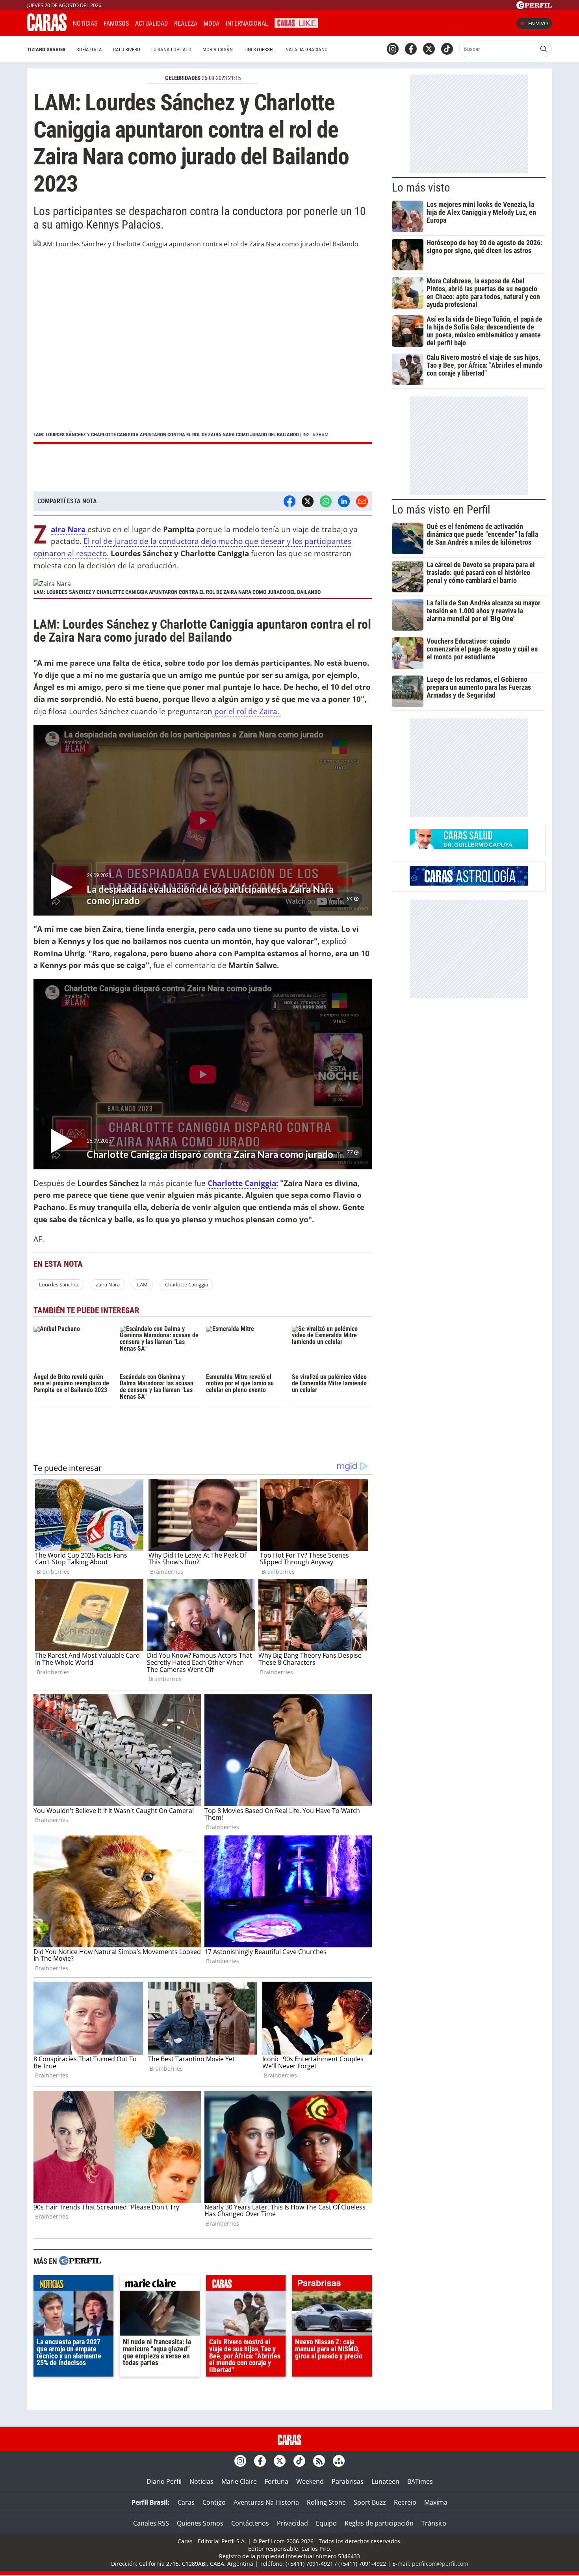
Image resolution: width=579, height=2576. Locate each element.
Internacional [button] (247, 23)
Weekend (310, 2481)
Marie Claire (239, 2481)
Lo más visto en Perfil (441, 510)
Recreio (405, 2502)
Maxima (436, 2502)
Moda (212, 23)
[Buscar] (544, 49)
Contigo (214, 2502)
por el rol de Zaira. (247, 711)
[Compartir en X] (308, 501)
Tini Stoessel (259, 49)
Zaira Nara (108, 1284)
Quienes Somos (200, 2523)
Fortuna (277, 2481)
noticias (73, 2285)
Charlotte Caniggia (242, 1183)
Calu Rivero (127, 49)
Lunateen (385, 2481)
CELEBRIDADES (183, 78)
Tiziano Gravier (46, 49)
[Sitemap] (339, 2461)
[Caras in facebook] (411, 49)
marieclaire (160, 2285)
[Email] (362, 501)
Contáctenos (250, 2523)
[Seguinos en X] (429, 49)
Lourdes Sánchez (59, 1284)
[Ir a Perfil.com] (534, 7)
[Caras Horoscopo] (469, 883)
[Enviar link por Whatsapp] (326, 501)
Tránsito (434, 2523)
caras (246, 2285)
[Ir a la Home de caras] (47, 29)
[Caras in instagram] (393, 49)
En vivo (538, 23)
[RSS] (319, 2461)
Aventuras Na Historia (266, 2502)
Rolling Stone (326, 2502)
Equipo (326, 2523)
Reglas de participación (379, 2523)
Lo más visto (421, 188)
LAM (142, 1284)
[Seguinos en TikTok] (447, 49)
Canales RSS (151, 2523)
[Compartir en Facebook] (289, 501)
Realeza (186, 23)
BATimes (420, 2481)
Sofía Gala (89, 49)
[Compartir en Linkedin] (344, 501)
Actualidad (151, 23)
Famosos (116, 23)
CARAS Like (296, 22)
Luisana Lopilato (171, 49)
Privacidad (292, 2523)
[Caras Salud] (469, 847)
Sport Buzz (370, 2502)
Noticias (85, 23)
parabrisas (332, 2285)
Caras (186, 2502)
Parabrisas (348, 2481)
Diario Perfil (164, 2481)
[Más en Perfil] (80, 2262)
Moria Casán (218, 49)
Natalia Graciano (307, 49)
